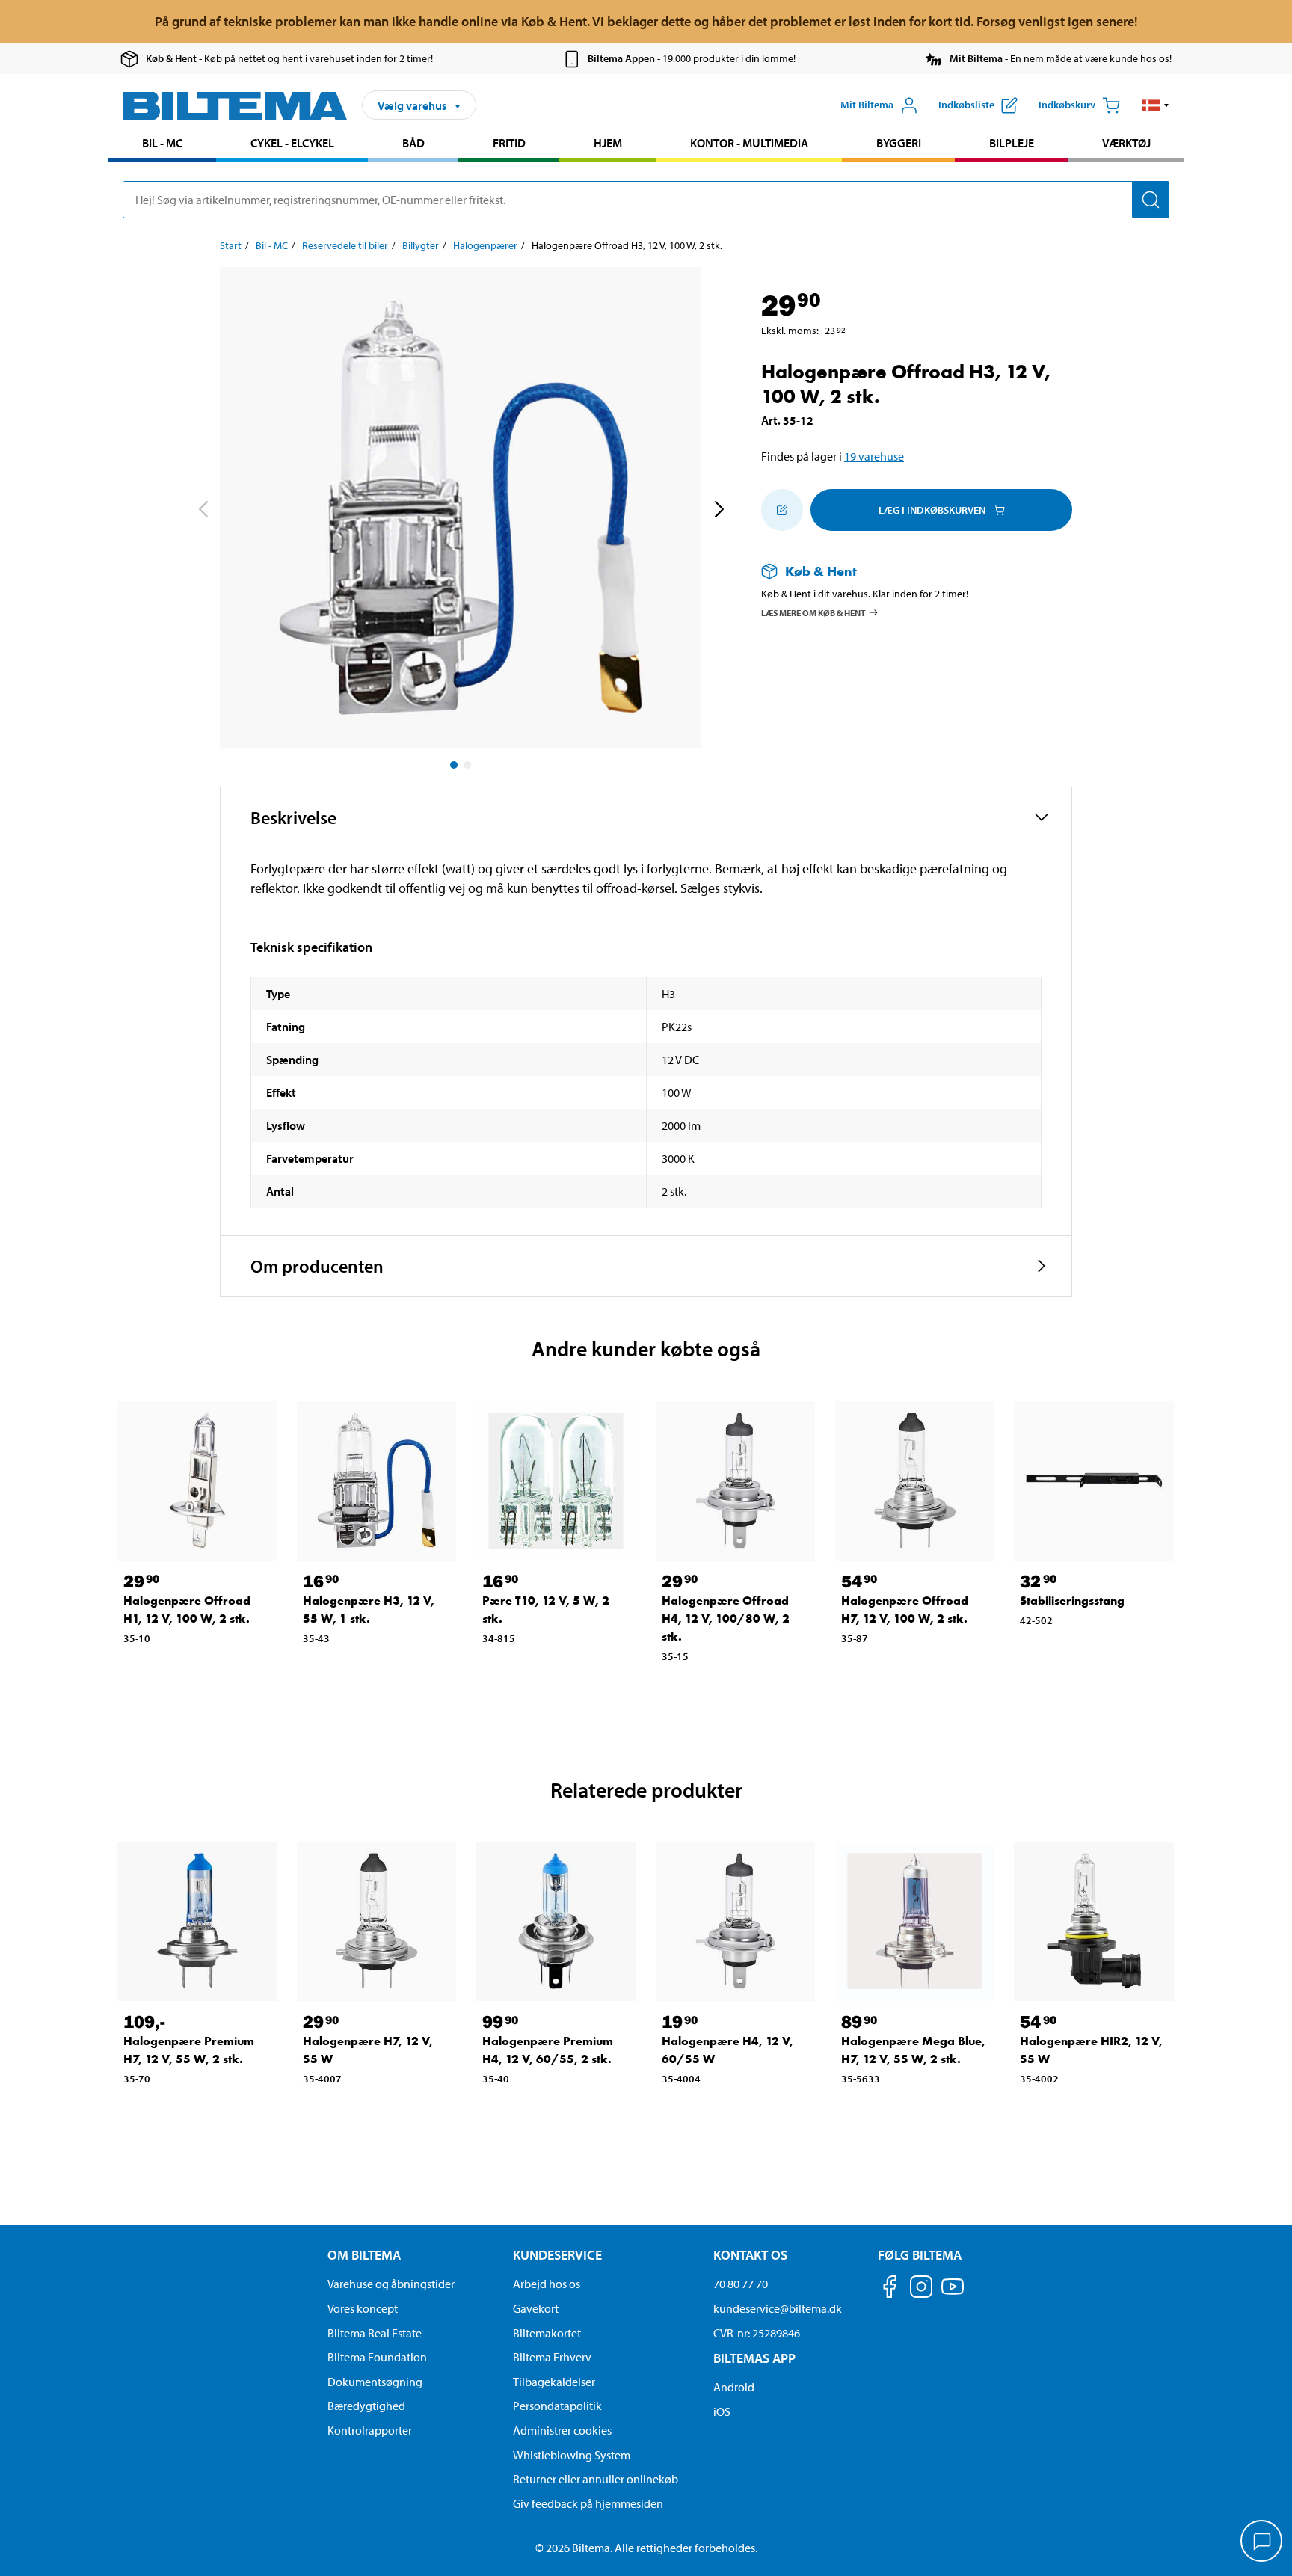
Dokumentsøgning (375, 2382)
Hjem (608, 143)
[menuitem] (162, 145)
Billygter (421, 245)
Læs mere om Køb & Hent (813, 613)
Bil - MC (162, 143)
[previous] (203, 511)
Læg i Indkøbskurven (932, 510)
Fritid (509, 143)
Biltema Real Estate (375, 2333)
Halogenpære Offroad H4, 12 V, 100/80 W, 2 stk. (726, 1619)
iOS (722, 2411)
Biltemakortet (547, 2333)
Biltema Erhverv (552, 2357)
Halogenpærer (485, 245)
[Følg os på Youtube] (953, 2294)
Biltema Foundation (377, 2357)
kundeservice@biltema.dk (778, 2308)
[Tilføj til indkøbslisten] (782, 510)
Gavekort (536, 2308)
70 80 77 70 (741, 2284)
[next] (719, 511)
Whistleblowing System (572, 2455)
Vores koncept (363, 2308)
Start (231, 245)
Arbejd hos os (547, 2284)
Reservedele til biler (345, 245)
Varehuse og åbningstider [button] (391, 2284)
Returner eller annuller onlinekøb (596, 2479)
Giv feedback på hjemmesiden (588, 2503)
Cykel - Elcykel (292, 143)
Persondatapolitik (557, 2406)
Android (734, 2387)
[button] (1156, 105)
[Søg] (1151, 200)
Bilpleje (1012, 143)
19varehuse (874, 456)
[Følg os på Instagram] (921, 2289)
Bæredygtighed (366, 2406)
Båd (413, 143)
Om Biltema (364, 2255)
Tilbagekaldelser (554, 2382)
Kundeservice (557, 2255)
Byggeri (899, 143)
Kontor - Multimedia (749, 143)
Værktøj (1126, 143)
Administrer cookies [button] (562, 2430)
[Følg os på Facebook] (890, 2289)
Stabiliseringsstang (1072, 1601)
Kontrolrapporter (370, 2430)
